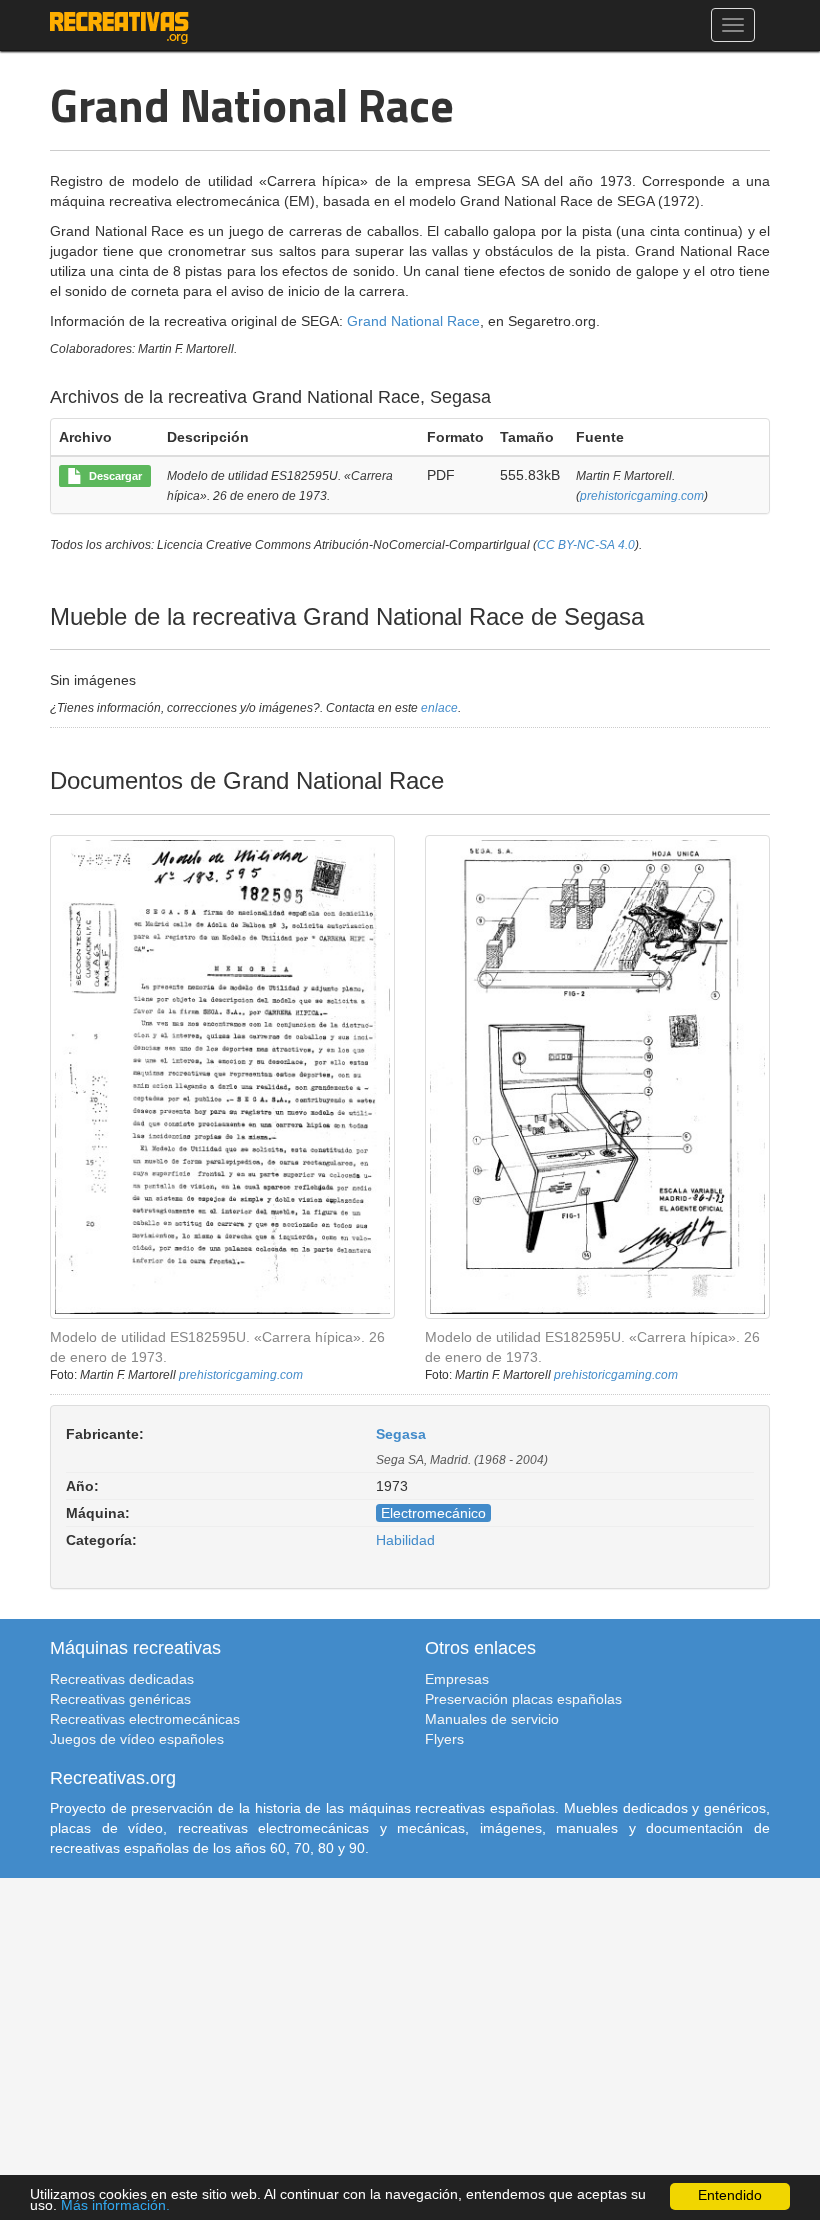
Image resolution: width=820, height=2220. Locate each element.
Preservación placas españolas (523, 1699)
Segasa (401, 1434)
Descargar (112, 476)
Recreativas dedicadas (122, 1679)
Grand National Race (413, 321)
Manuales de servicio (492, 1719)
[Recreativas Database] (119, 25)
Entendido (730, 2195)
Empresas (457, 1679)
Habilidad (405, 1540)
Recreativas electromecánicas (145, 1719)
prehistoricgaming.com (642, 496)
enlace (439, 708)
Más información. (115, 2205)
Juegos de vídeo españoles (137, 1739)
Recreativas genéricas (120, 1699)
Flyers (444, 1739)
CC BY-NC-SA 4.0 (586, 545)
